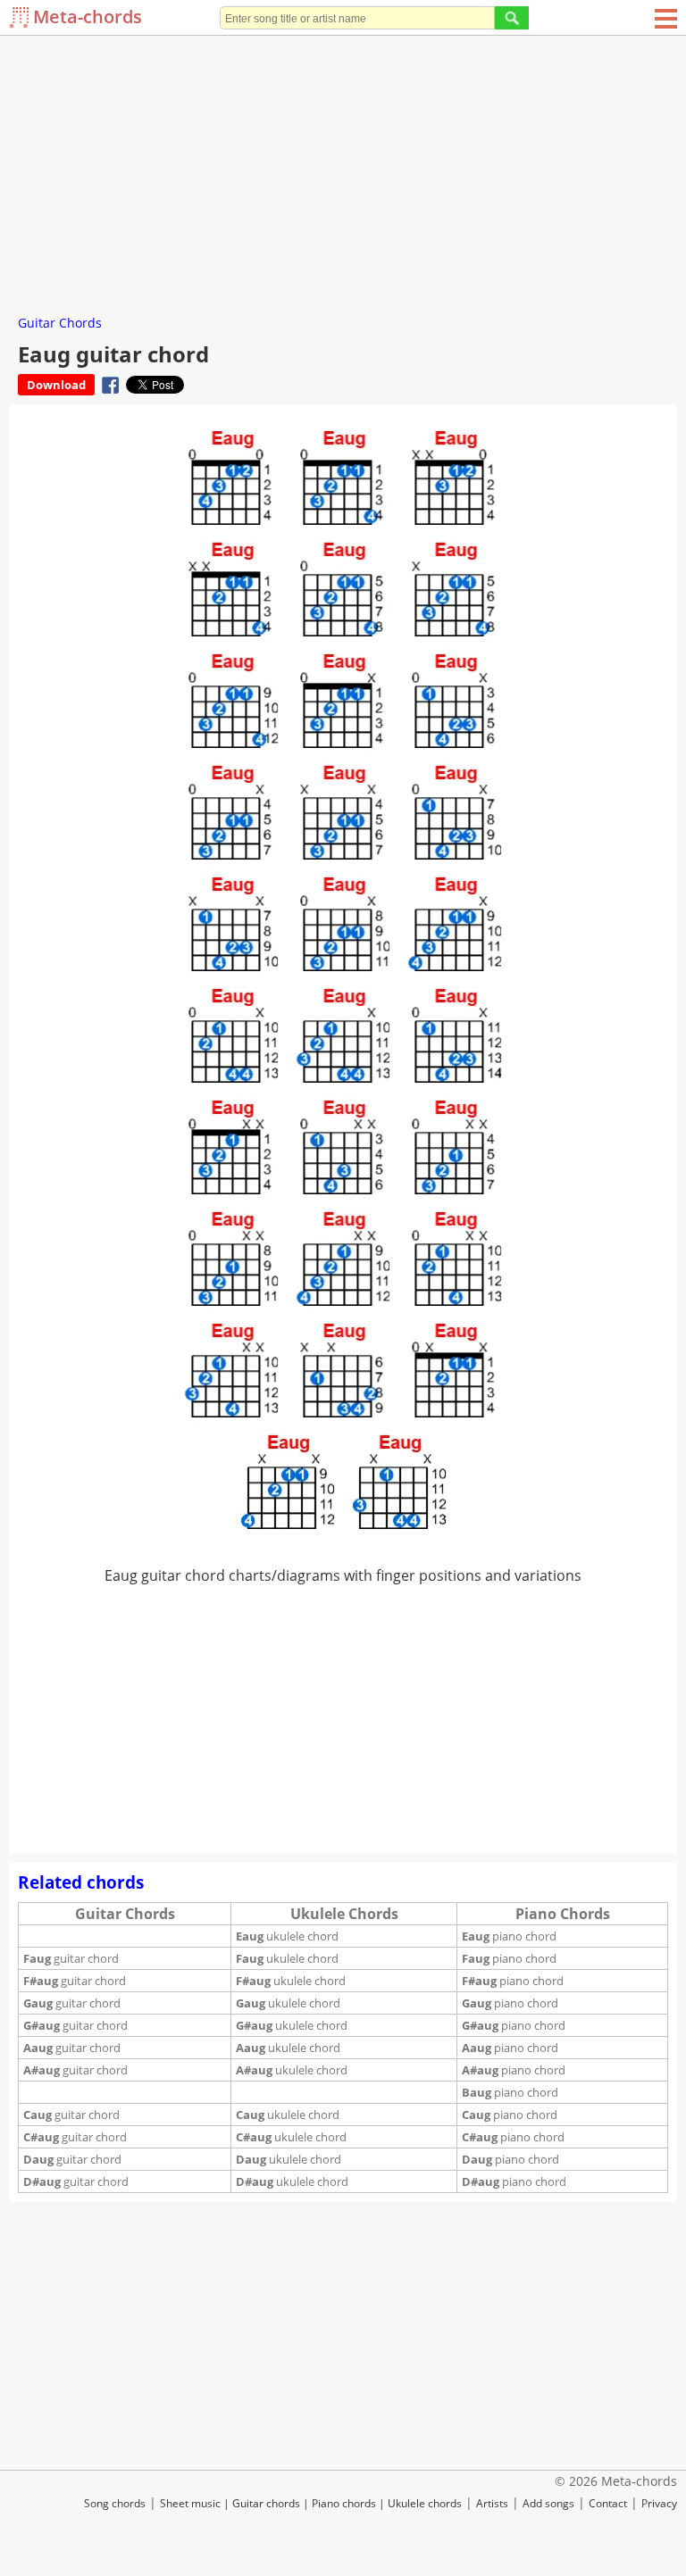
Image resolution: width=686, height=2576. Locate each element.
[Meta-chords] (21, 17)
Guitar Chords (60, 323)
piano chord (509, 1936)
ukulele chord (287, 1936)
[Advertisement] (343, 170)
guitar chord (71, 1958)
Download (56, 385)
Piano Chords (563, 1914)
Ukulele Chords (344, 1914)
